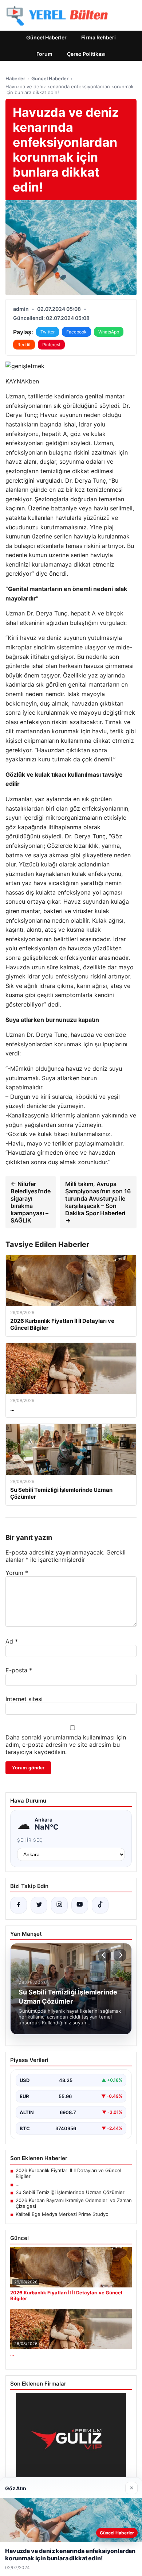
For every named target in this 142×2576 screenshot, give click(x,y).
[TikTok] (100, 1905)
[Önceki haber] (104, 1955)
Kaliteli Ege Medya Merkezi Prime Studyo (62, 2214)
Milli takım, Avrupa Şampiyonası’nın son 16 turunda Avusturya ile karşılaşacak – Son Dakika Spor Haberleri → (98, 1202)
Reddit (24, 345)
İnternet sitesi (24, 1699)
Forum (44, 54)
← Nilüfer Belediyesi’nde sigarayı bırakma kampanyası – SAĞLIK (31, 1202)
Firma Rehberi (98, 37)
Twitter (48, 332)
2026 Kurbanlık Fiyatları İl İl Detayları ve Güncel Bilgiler (68, 2173)
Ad (12, 1641)
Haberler (15, 78)
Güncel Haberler (46, 37)
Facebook (76, 332)
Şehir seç (30, 1840)
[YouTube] (80, 1905)
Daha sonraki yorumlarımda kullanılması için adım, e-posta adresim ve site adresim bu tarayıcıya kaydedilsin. (66, 1745)
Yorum (17, 1573)
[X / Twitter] (39, 1905)
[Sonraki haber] (120, 1955)
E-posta (19, 1670)
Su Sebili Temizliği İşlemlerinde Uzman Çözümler (70, 2192)
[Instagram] (59, 1905)
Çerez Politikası (86, 54)
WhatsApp (109, 332)
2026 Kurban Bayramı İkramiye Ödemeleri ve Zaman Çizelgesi (74, 2203)
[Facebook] (19, 1905)
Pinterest (51, 345)
